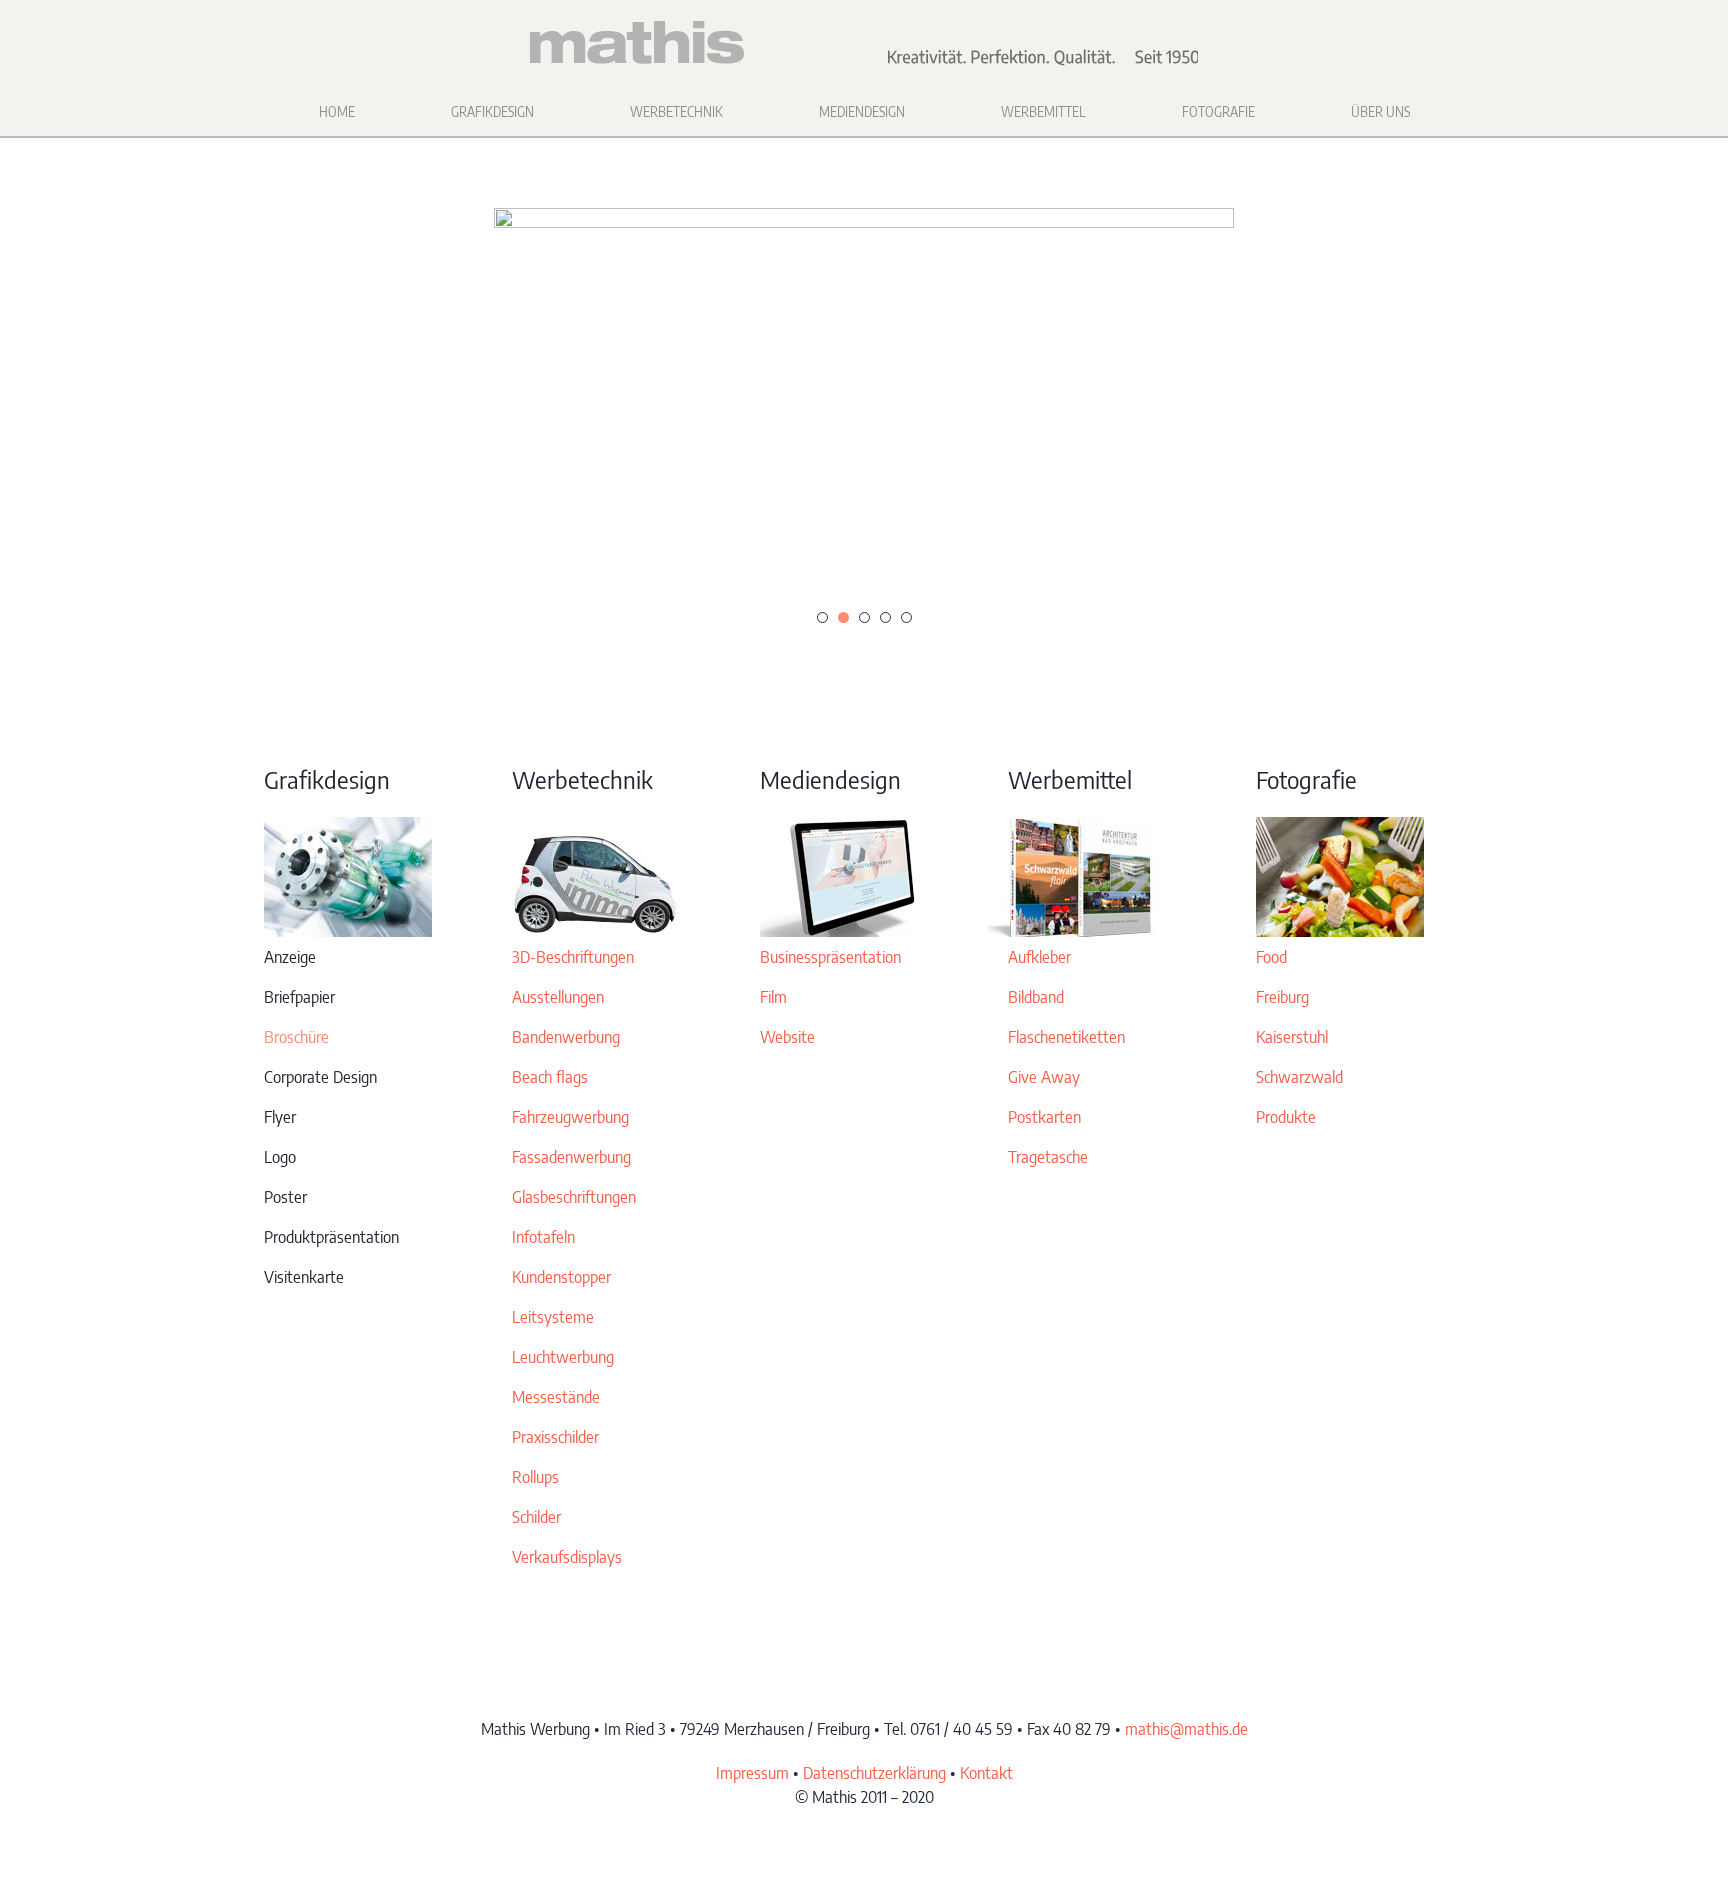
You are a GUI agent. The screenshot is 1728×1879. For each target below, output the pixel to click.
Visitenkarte (304, 1277)
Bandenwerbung (566, 1037)
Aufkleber (1039, 957)
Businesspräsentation (830, 957)
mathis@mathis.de (1186, 1729)
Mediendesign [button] (862, 111)
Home (337, 111)
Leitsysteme (553, 1317)
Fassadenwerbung (571, 1157)
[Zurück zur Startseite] (864, 43)
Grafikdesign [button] (492, 111)
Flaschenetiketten (1066, 1037)
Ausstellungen (558, 997)
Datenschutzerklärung (874, 1773)
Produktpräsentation (331, 1237)
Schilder (536, 1517)
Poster (285, 1197)
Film (773, 997)
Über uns (1380, 111)
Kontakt (986, 1773)
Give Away (1044, 1077)
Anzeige (290, 957)
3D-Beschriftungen (573, 957)
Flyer (280, 1117)
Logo (280, 1157)
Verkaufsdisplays (567, 1557)
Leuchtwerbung (563, 1357)
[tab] (822, 617)
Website (787, 1037)
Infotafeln (543, 1237)
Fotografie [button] (1218, 111)
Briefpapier (299, 997)
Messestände (556, 1397)
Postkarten (1044, 1117)
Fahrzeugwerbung (570, 1117)
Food (1271, 957)
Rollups (535, 1477)
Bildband (1036, 997)
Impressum (752, 1773)
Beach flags (550, 1077)
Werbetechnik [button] (676, 111)
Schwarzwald (1299, 1077)
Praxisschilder (555, 1437)
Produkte (1286, 1117)
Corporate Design (320, 1077)
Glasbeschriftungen (574, 1197)
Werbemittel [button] (1043, 111)
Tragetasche (1048, 1157)
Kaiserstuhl (1292, 1037)
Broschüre (296, 1037)
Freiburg (1282, 997)
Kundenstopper (561, 1277)
